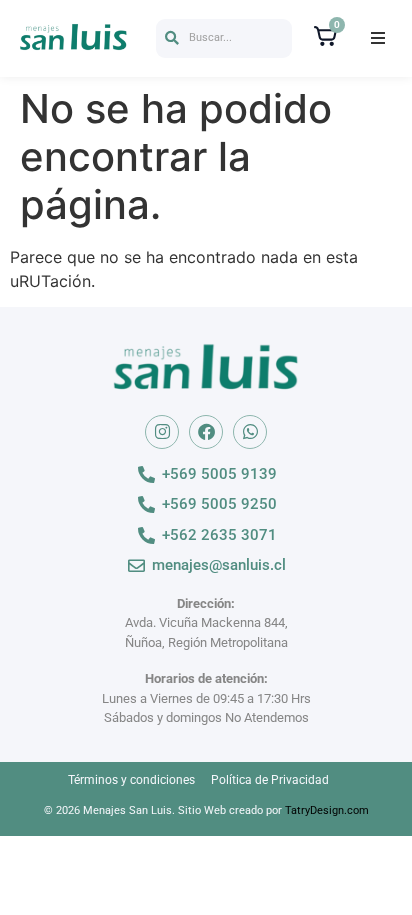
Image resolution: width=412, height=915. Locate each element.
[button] (224, 38)
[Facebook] (206, 432)
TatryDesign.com (327, 810)
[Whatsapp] (250, 432)
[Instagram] (162, 432)
